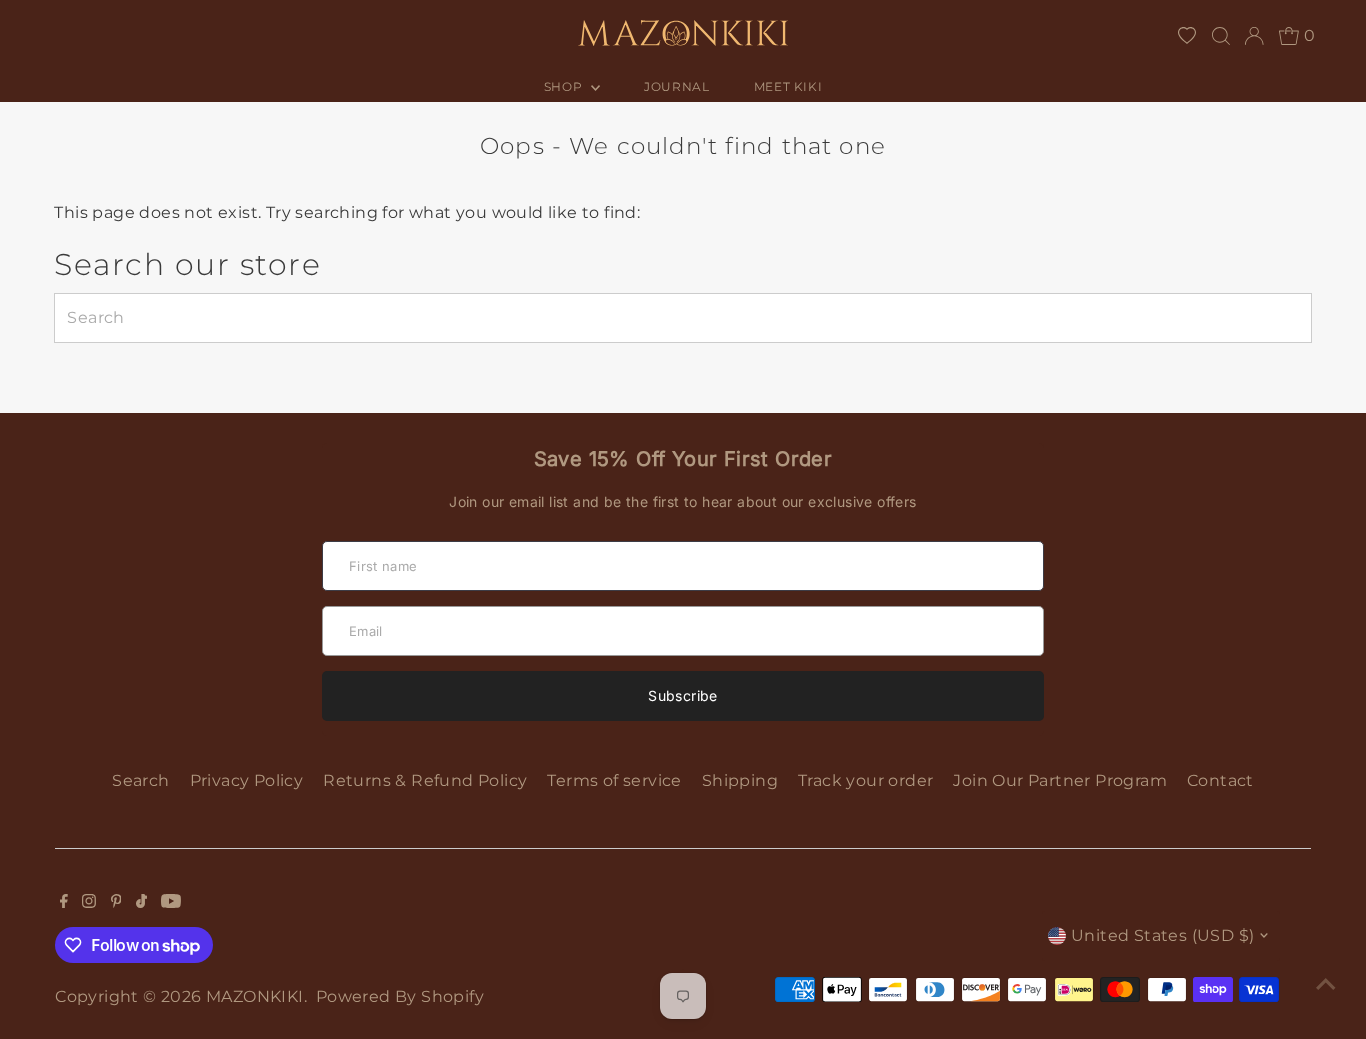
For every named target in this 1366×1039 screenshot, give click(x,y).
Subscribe (682, 695)
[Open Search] (1221, 36)
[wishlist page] (1187, 36)
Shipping (740, 780)
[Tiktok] (141, 903)
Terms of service (614, 780)
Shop (565, 86)
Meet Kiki (788, 86)
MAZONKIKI (255, 996)
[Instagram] (89, 903)
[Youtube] (171, 903)
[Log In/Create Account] (1254, 36)
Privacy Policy (247, 780)
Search (140, 780)
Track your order (865, 780)
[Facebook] (64, 903)
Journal (676, 86)
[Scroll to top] (1326, 984)
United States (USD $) (1162, 935)
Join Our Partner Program (1060, 780)
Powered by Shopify (400, 996)
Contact (1220, 780)
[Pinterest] (116, 903)
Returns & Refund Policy (425, 780)
